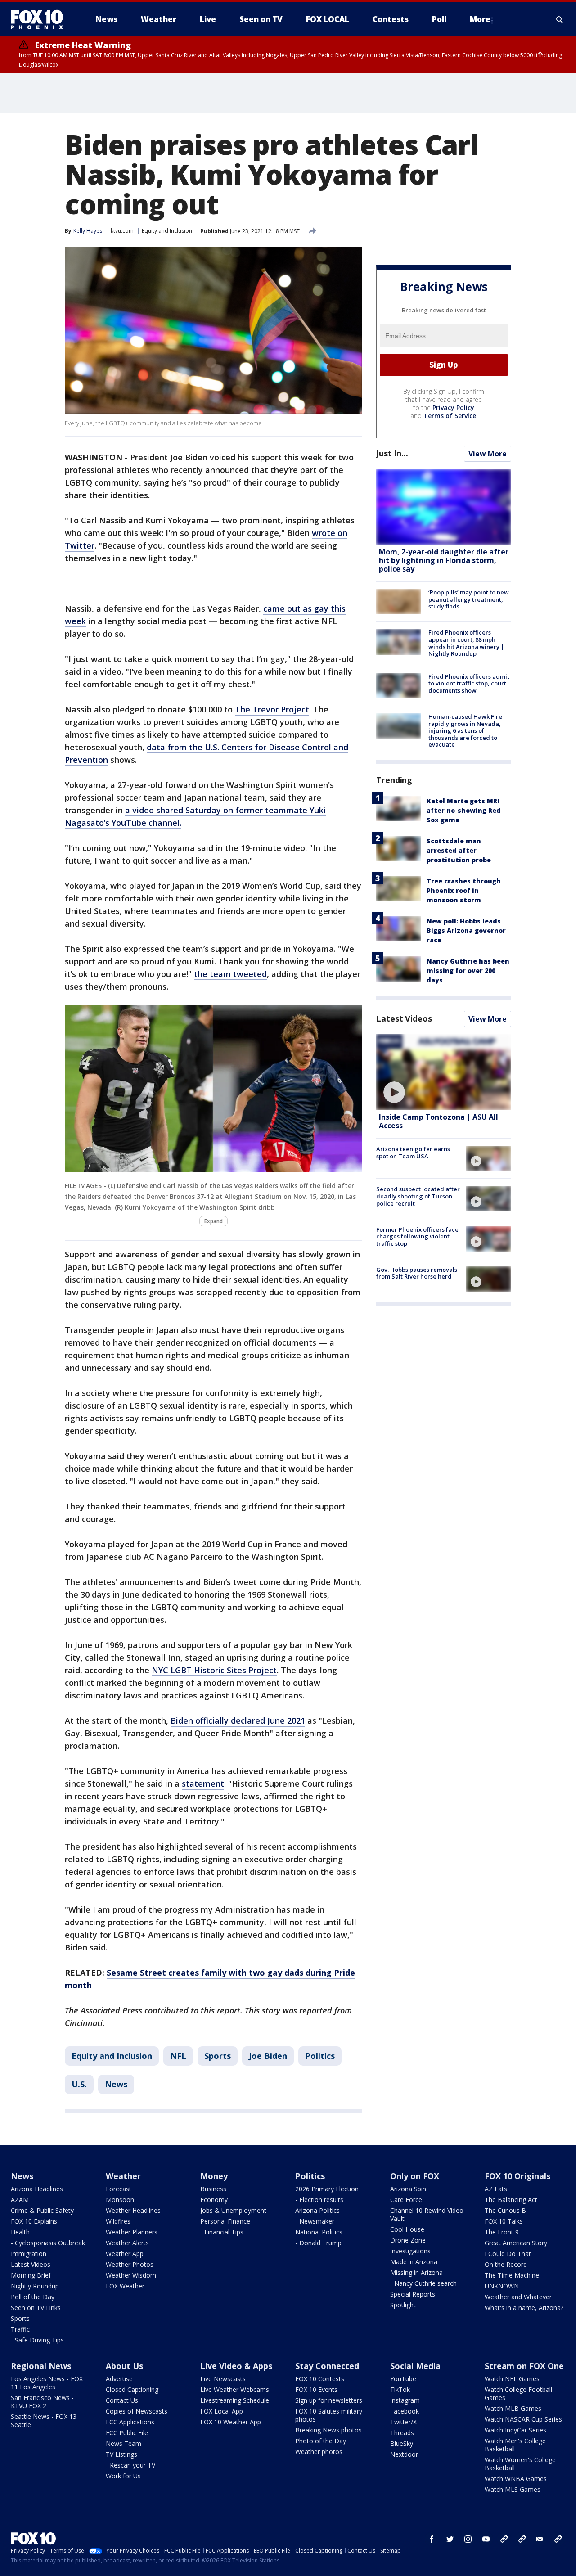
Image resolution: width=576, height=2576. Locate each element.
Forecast (119, 2189)
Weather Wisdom (131, 2275)
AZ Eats (496, 2189)
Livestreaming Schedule (235, 2400)
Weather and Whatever (518, 2297)
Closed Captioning (132, 2389)
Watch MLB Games (513, 2408)
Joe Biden (268, 2056)
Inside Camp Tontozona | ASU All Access (439, 1121)
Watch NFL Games (512, 2379)
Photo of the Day (321, 2441)
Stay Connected (327, 2366)
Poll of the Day (33, 2297)
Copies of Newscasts (137, 2411)
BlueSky (402, 2443)
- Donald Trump (318, 2243)
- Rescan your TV (130, 2465)
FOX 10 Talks (504, 2221)
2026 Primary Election (327, 2189)
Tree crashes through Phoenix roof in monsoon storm (464, 890)
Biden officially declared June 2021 (238, 1720)
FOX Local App (222, 2411)
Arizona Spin (408, 2189)
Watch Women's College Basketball (520, 2464)
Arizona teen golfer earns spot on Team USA (413, 1153)
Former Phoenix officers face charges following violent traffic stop (417, 1236)
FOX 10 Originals (517, 2176)
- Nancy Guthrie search (423, 2283)
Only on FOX (415, 2176)
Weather (123, 2176)
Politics (320, 2056)
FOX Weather (125, 2286)
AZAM (20, 2200)
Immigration (29, 2254)
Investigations (410, 2251)
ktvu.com (122, 231)
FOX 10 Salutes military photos (329, 2415)
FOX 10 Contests (320, 2379)
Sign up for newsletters (329, 2400)
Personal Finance (225, 2221)
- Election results (319, 2200)
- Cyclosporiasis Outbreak (48, 2243)
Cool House (407, 2229)
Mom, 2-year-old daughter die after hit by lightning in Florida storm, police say (444, 560)
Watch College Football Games (518, 2394)
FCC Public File (127, 2433)
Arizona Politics (317, 2210)
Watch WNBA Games (516, 2479)
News (116, 2084)
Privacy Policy (453, 408)
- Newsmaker (315, 2221)
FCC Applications (130, 2422)
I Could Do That (508, 2254)
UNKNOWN (502, 2286)
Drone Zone (408, 2240)
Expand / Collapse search (560, 19)
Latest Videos (404, 1018)
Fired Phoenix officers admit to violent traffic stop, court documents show (469, 683)
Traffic (20, 2329)
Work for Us (123, 2476)
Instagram (405, 2400)
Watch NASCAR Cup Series (523, 2419)
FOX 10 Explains (34, 2221)
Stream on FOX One (524, 2366)
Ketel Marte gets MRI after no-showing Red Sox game (464, 810)
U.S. (79, 2084)
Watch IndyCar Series (515, 2430)
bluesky (522, 2539)
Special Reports (413, 2294)
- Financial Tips (222, 2232)
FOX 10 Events (316, 2389)
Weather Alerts (127, 2243)
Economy (214, 2200)
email (540, 2539)
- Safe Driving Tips (37, 2340)
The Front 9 (502, 2232)
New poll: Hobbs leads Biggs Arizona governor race (466, 930)
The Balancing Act (511, 2200)
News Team (124, 2443)
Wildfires (118, 2221)
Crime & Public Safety (42, 2210)
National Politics (319, 2232)
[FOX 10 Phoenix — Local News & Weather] (40, 19)
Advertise (119, 2379)
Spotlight (403, 2305)
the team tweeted (230, 974)
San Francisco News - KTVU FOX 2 (42, 2402)
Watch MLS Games (513, 2489)
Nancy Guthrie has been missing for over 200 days (468, 971)
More (480, 19)
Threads (402, 2433)
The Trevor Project (272, 709)
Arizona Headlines (37, 2189)
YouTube (403, 2379)
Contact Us (122, 2400)
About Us (124, 2366)
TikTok (400, 2389)
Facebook (405, 2411)
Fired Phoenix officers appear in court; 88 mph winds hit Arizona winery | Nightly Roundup (466, 643)
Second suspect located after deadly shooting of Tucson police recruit (418, 1196)
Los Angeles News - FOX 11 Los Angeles (47, 2383)
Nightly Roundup (35, 2286)
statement (203, 1783)
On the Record (506, 2264)
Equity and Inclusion (167, 231)
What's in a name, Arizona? (524, 2308)
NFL (178, 2056)
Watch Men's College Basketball (515, 2445)
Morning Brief (31, 2275)
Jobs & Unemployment (233, 2210)
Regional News (41, 2366)
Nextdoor (404, 2454)
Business (213, 2189)
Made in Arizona (414, 2262)
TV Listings (121, 2454)
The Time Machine (512, 2275)
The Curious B (505, 2210)
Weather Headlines (133, 2210)
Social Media (415, 2366)
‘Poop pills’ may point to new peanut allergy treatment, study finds (469, 599)
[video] (444, 1072)
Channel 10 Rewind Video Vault (427, 2214)
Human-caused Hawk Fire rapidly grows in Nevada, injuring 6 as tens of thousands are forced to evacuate (465, 730)
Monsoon (120, 2200)
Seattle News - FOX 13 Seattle (44, 2421)
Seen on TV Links (36, 2308)
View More (488, 454)
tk (504, 2539)
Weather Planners (132, 2232)
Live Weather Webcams (235, 2389)
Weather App (125, 2254)
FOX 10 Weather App (231, 2422)
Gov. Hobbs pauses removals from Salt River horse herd (417, 1273)
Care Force (406, 2200)
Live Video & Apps (236, 2366)
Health (20, 2232)
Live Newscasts (223, 2379)
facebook (432, 2539)
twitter (450, 2539)
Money (214, 2176)
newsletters (558, 2539)
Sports (218, 2056)
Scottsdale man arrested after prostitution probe (459, 850)
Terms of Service (450, 416)
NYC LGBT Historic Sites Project (214, 1670)
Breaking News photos (328, 2430)
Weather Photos (130, 2264)
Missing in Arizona (416, 2272)
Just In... (392, 453)
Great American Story (516, 2243)
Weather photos (319, 2452)
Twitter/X (403, 2422)
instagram (468, 2539)
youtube (486, 2539)
